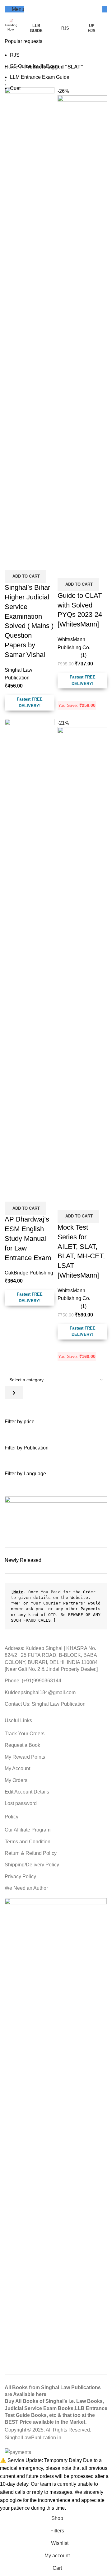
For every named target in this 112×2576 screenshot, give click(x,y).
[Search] (105, 9)
